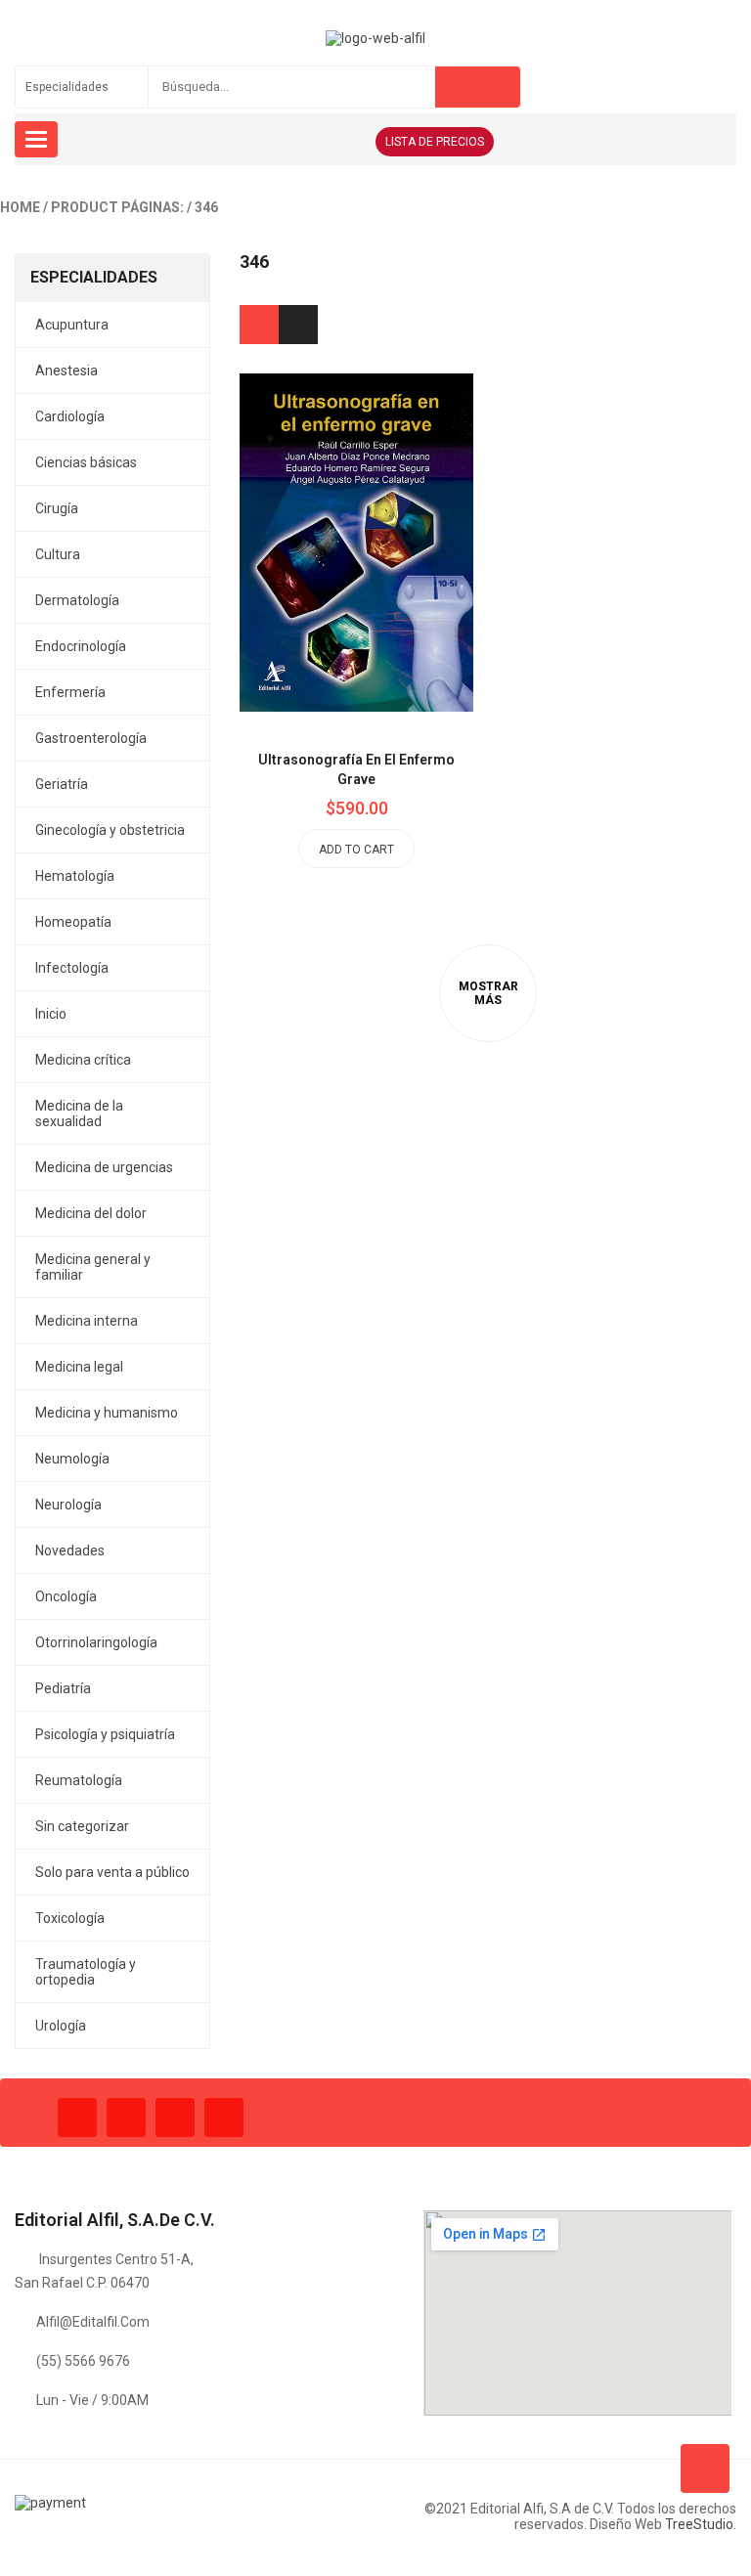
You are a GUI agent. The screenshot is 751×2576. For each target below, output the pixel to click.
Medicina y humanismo (107, 1413)
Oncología (66, 1596)
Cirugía (57, 508)
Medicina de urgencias (104, 1167)
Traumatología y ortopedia (86, 1972)
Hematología (75, 876)
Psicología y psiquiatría (105, 1734)
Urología (61, 2026)
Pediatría (63, 1688)
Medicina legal (79, 1367)
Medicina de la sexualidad (79, 1113)
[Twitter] (126, 2118)
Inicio (51, 1014)
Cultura (58, 554)
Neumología (72, 1459)
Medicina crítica (83, 1060)
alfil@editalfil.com (93, 2322)
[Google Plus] (224, 2118)
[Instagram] (175, 2118)
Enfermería (70, 692)
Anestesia (66, 371)
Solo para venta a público (112, 1872)
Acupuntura (72, 325)
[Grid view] (259, 325)
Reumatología (79, 1780)
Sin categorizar (82, 1826)
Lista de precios (435, 142)
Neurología (68, 1505)
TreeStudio (699, 2524)
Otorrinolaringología (96, 1642)
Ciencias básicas (86, 462)
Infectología (72, 968)
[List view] (298, 325)
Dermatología (77, 600)
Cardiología (70, 416)
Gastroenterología (91, 738)
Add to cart (356, 850)
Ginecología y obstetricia (110, 830)
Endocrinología (81, 646)
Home (20, 207)
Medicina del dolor (91, 1213)
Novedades (70, 1550)
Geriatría (62, 784)
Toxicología (70, 1918)
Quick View (401, 503)
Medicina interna (87, 1321)
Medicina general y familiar (93, 1267)
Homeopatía (73, 922)
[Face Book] (77, 2118)
